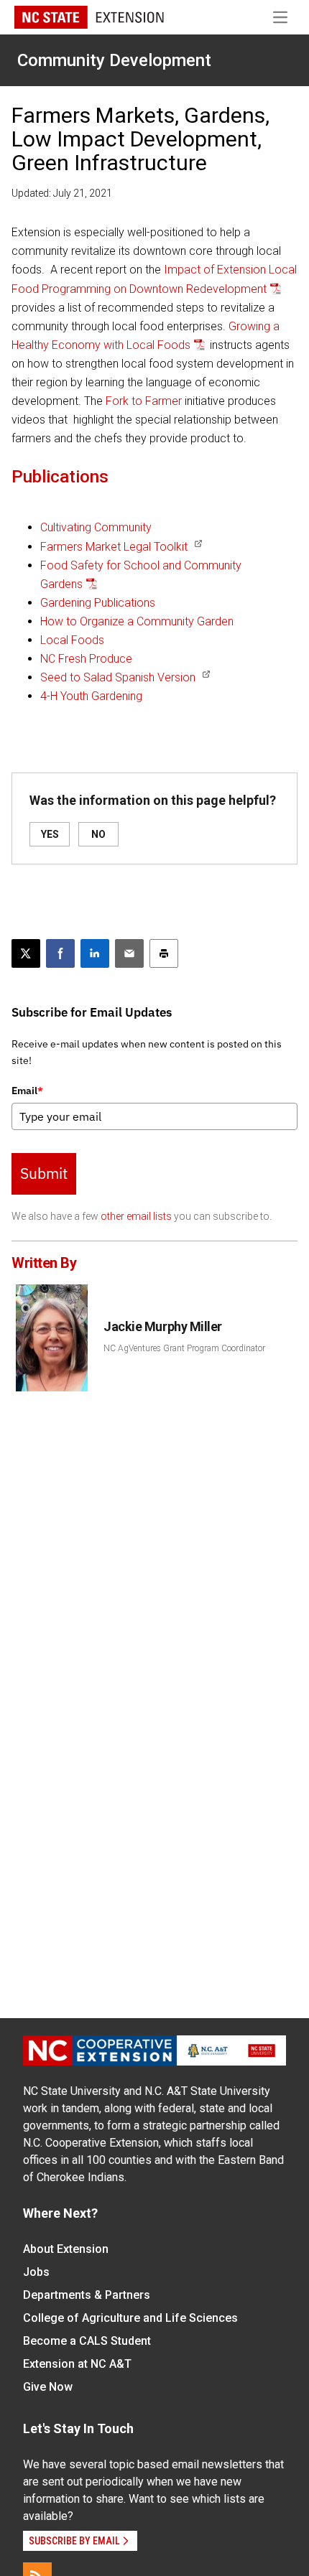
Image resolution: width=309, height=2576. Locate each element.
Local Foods (72, 640)
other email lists (136, 1216)
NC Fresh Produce (86, 659)
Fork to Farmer (144, 401)
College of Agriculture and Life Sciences (130, 2318)
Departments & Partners (87, 2295)
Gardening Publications (98, 603)
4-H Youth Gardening (91, 696)
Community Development (114, 60)
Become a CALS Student (87, 2341)
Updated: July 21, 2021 (62, 193)
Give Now (48, 2387)
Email (27, 1091)
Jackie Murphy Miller (163, 1326)
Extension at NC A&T (77, 2364)
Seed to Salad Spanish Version (118, 677)
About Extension (66, 2249)
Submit (44, 1173)
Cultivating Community (96, 527)
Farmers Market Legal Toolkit (114, 547)
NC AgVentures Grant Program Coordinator (184, 1348)
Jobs (36, 2272)
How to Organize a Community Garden (137, 621)
